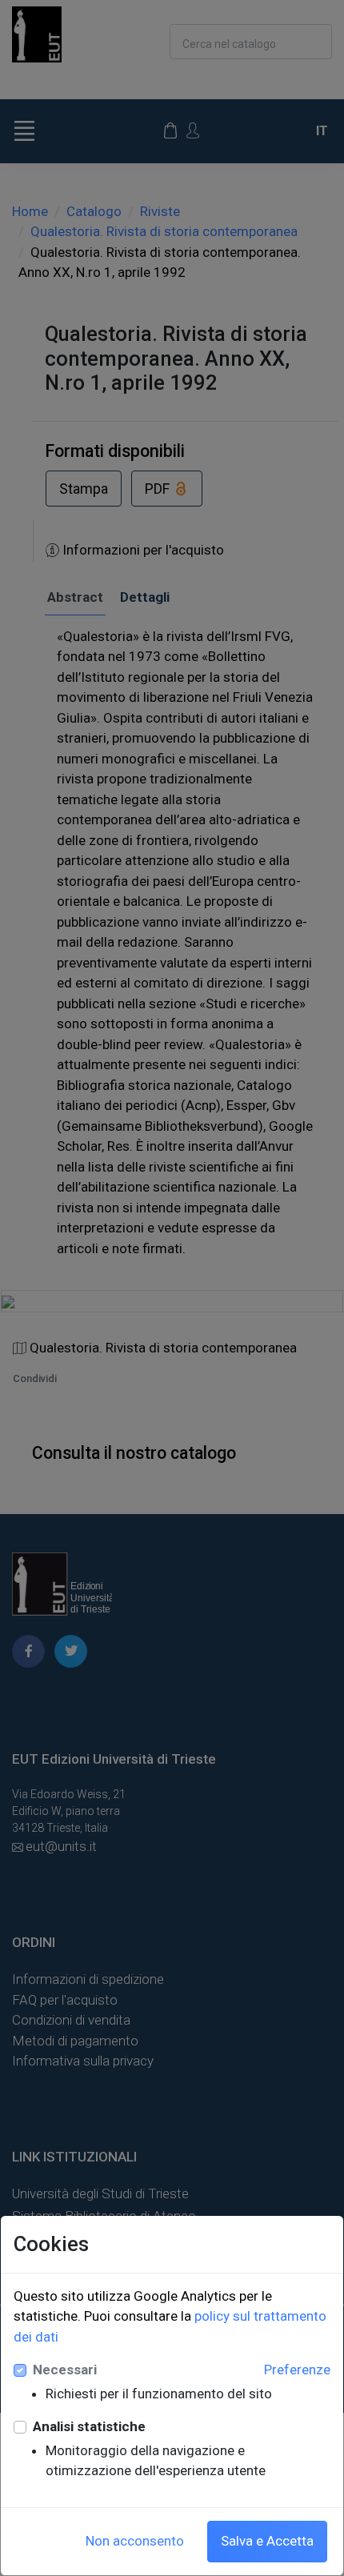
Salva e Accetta (267, 2541)
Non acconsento (135, 2541)
